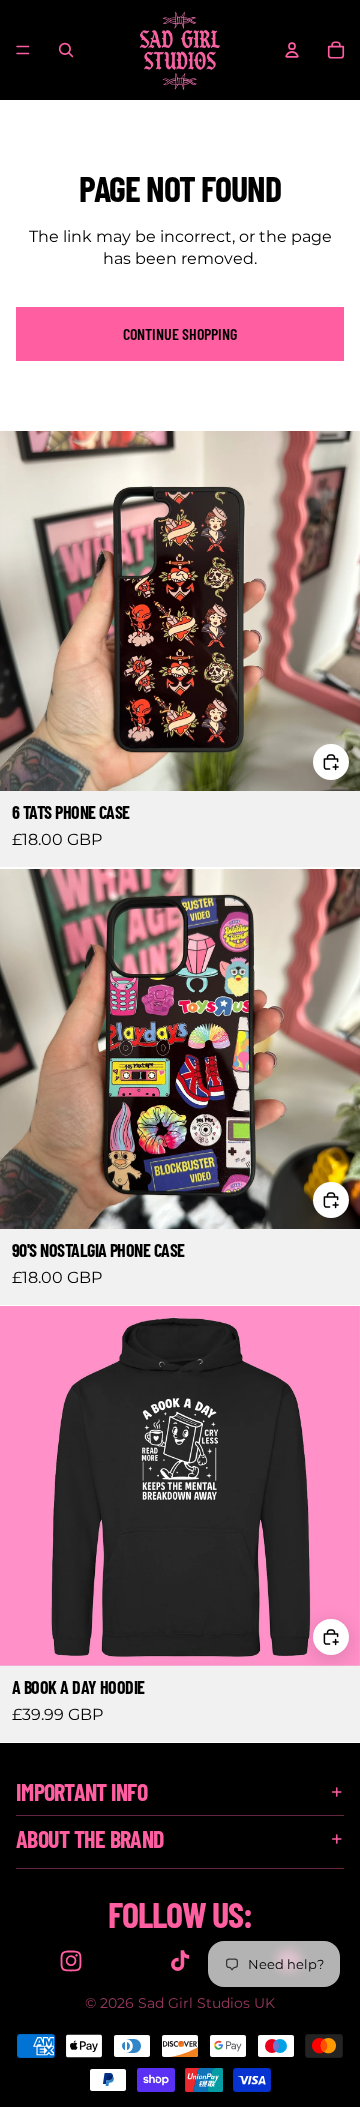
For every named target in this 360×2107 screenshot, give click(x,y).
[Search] (66, 50)
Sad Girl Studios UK (206, 2003)
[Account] (292, 50)
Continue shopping (180, 333)
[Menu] (23, 50)
